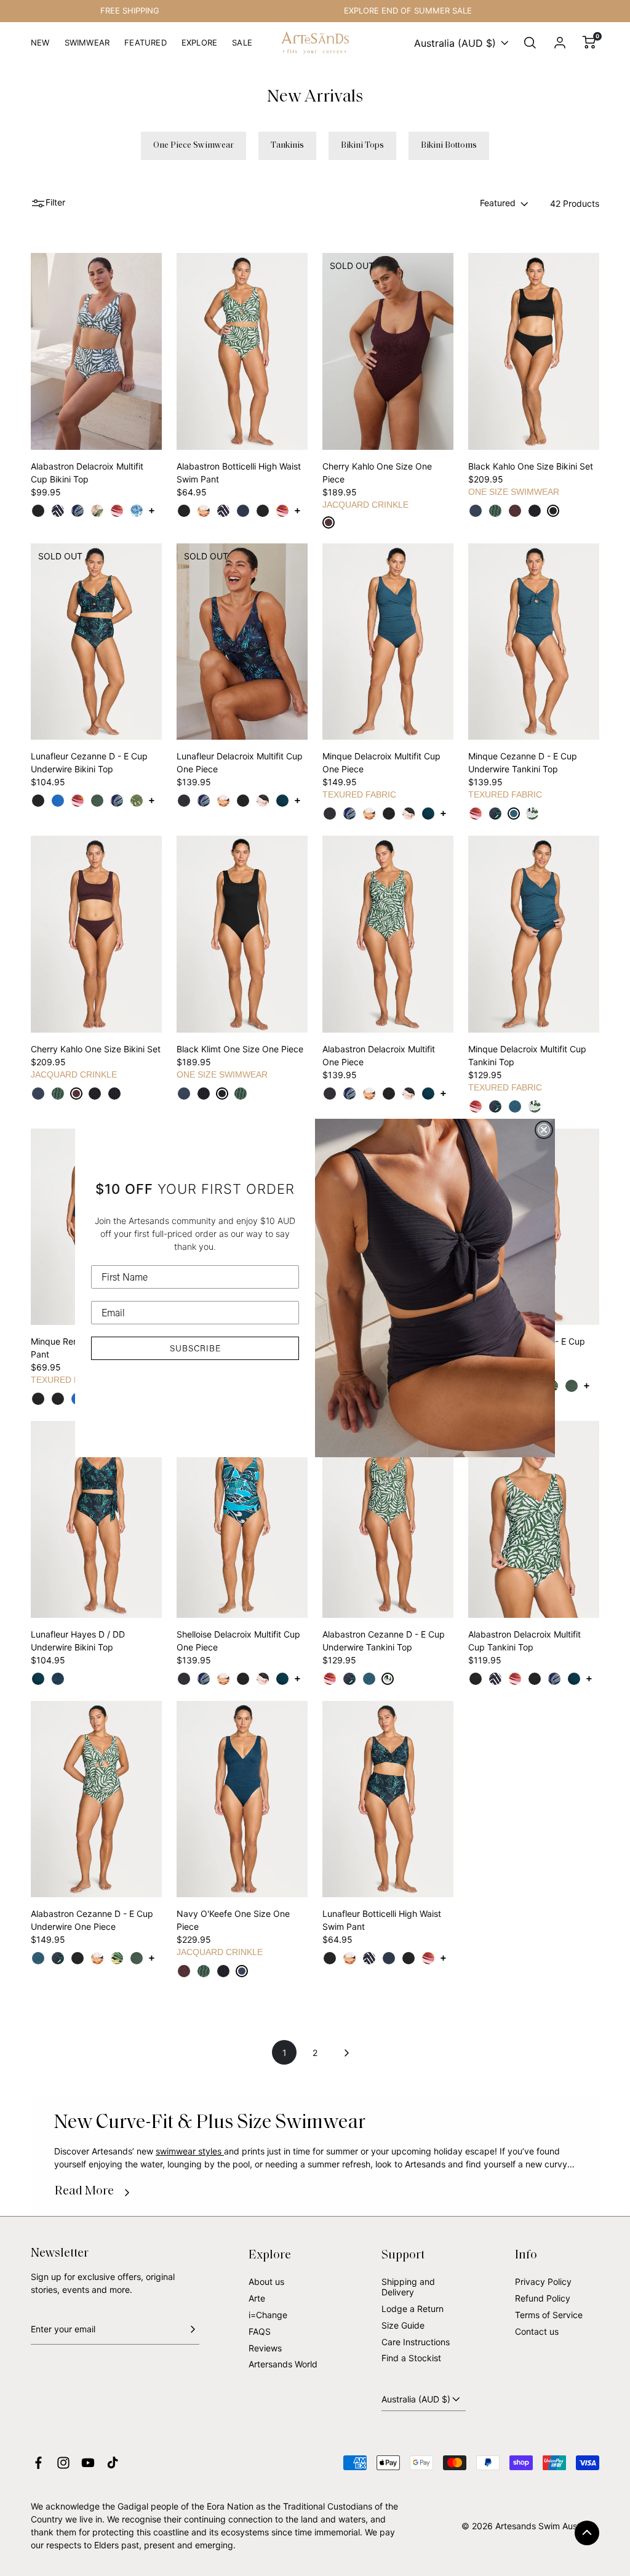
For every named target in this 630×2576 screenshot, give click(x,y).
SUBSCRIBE (195, 1348)
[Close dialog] (544, 1130)
